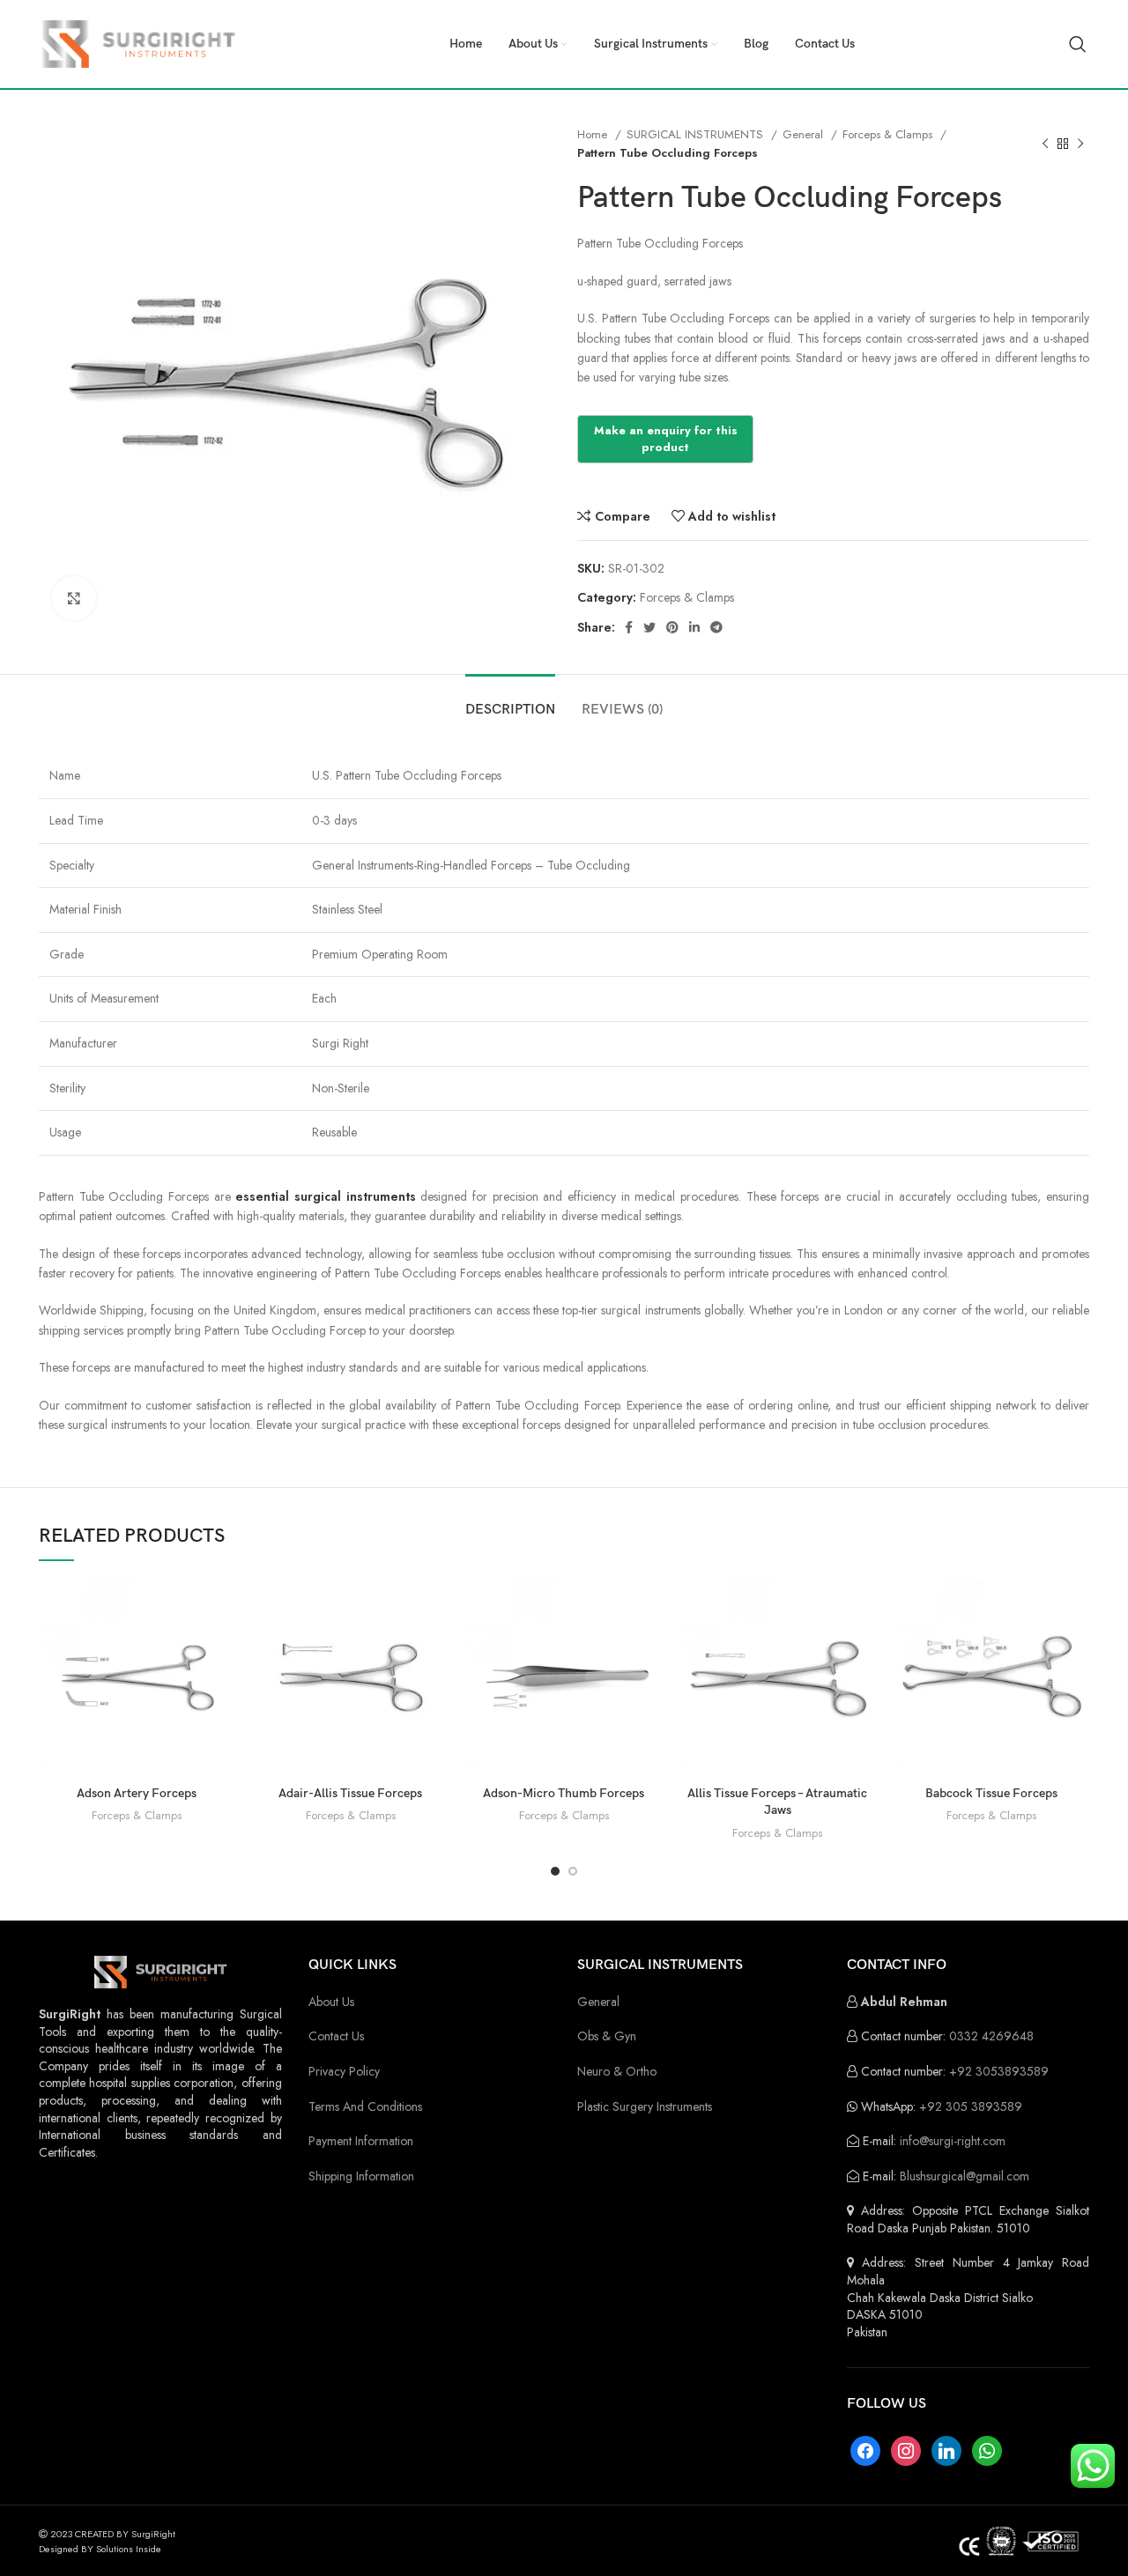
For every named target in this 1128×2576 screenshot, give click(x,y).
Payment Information (361, 2141)
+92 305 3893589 (971, 2106)
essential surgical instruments (325, 1196)
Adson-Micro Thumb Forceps (564, 1793)
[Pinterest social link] (672, 627)
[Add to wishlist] (221, 1688)
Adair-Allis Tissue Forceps (350, 1793)
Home (594, 134)
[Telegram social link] (716, 627)
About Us (331, 2002)
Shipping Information (361, 2176)
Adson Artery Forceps (137, 1793)
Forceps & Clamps (889, 134)
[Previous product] (1045, 144)
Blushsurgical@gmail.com (965, 2176)
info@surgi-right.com (953, 2141)
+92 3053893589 (999, 2071)
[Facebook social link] (629, 627)
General (805, 134)
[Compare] (221, 1608)
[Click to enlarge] (74, 598)
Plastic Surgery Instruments (645, 2106)
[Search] (1078, 44)
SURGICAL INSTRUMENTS (697, 134)
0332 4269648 (991, 2036)
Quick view (221, 1648)
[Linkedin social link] (694, 627)
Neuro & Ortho (617, 2071)
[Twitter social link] (649, 627)
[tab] (510, 701)
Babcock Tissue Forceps (991, 1793)
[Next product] (1080, 144)
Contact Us (336, 2036)
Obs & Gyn (607, 2036)
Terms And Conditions (365, 2106)
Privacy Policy (344, 2071)
